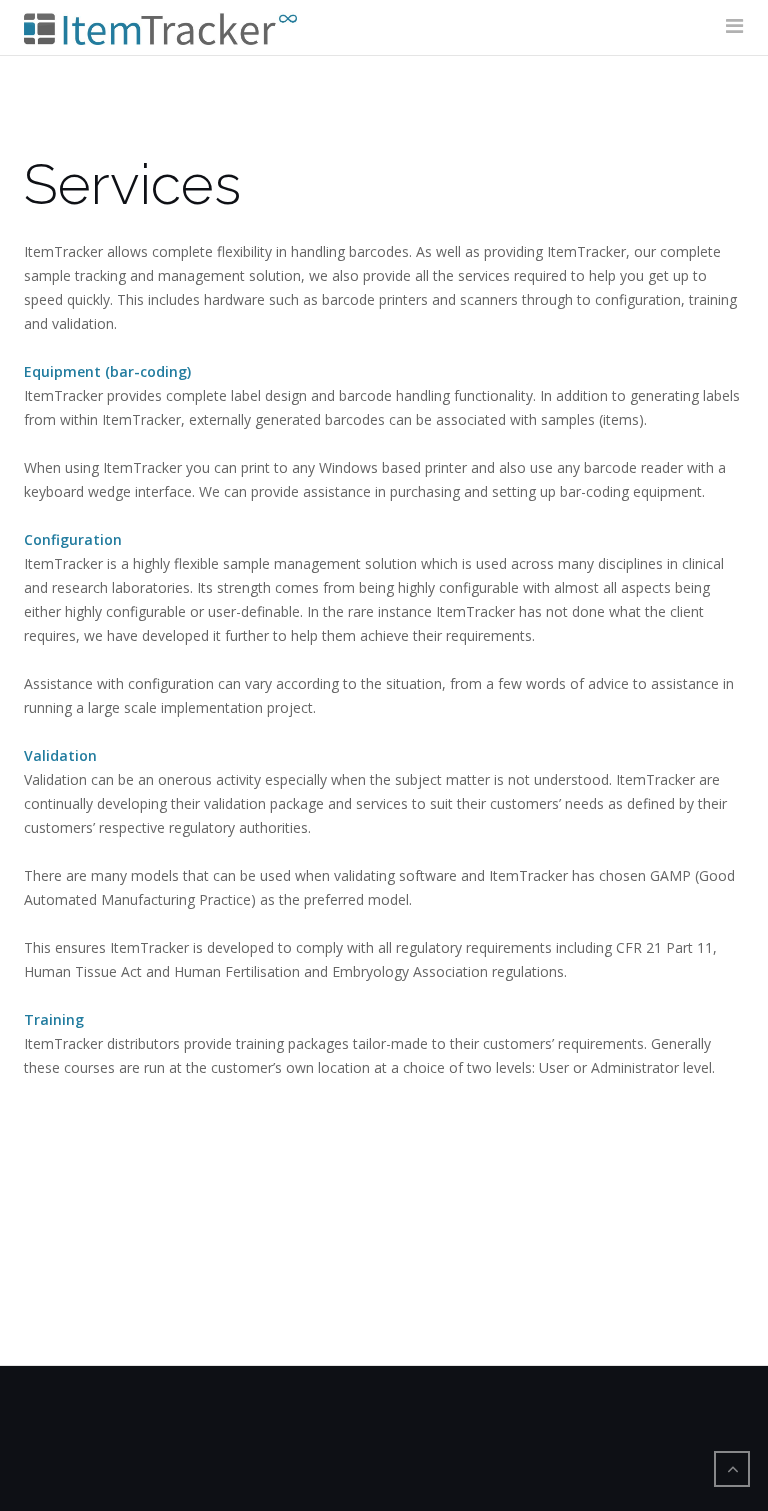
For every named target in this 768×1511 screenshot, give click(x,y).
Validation (60, 755)
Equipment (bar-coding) (107, 371)
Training (54, 1019)
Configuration (73, 539)
